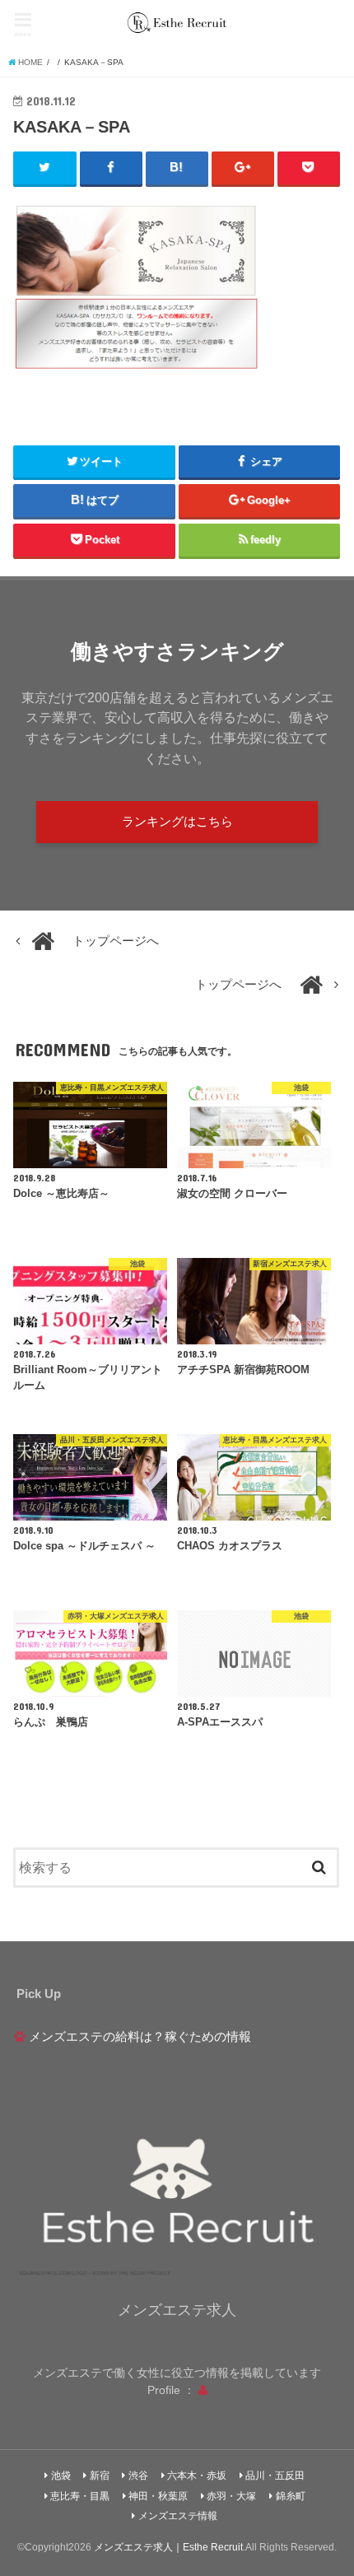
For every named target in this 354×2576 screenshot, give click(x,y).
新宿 (100, 2476)
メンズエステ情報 (178, 2516)
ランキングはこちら (177, 822)
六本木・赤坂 (197, 2476)
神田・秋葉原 (158, 2496)
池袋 (61, 2476)
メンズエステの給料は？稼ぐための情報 (140, 2037)
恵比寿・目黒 (80, 2496)
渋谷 (138, 2476)
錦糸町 (291, 2496)
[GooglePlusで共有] (243, 168)
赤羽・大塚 (231, 2496)
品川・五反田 (275, 2476)
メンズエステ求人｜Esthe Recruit (168, 2547)
